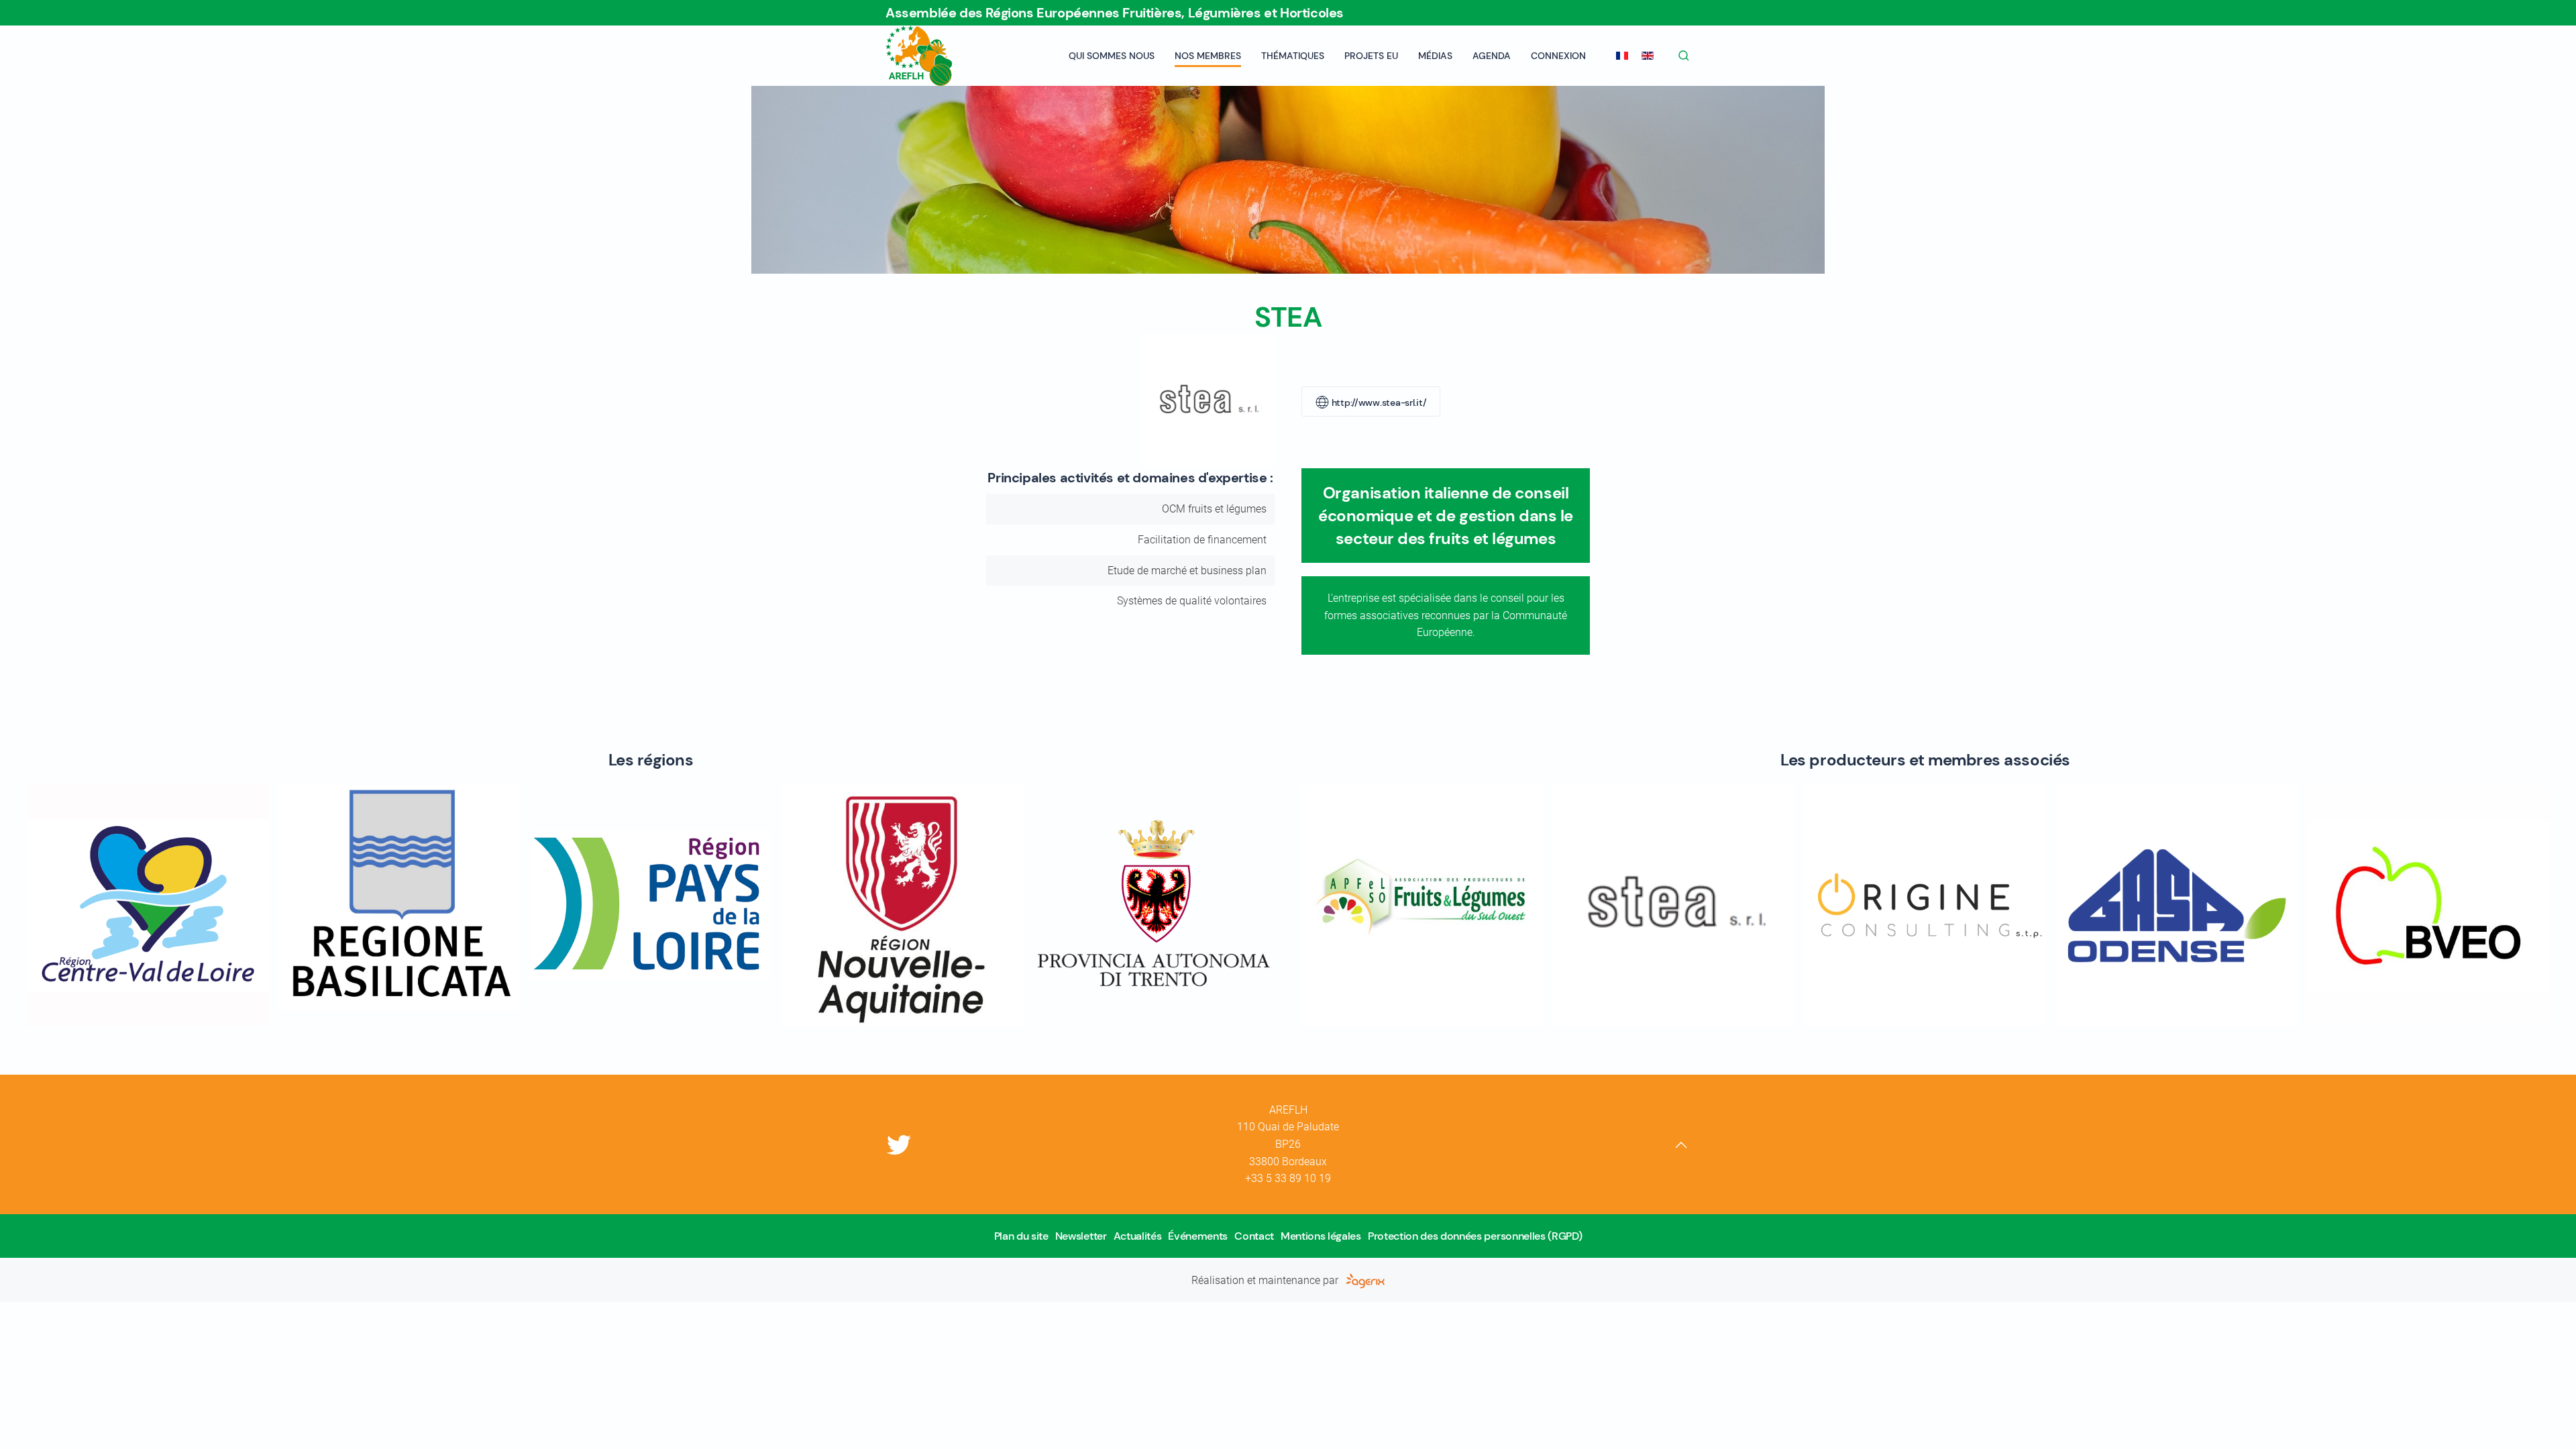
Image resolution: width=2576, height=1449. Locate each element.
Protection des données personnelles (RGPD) (1475, 1236)
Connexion (1558, 56)
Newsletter (1081, 1236)
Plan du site (1021, 1236)
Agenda (1492, 56)
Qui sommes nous (1112, 56)
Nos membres (1208, 56)
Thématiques (1293, 56)
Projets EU (1371, 56)
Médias (1435, 56)
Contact (1254, 1236)
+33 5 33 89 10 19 (1288, 1178)
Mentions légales (1321, 1236)
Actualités (1138, 1236)
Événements (1198, 1236)
